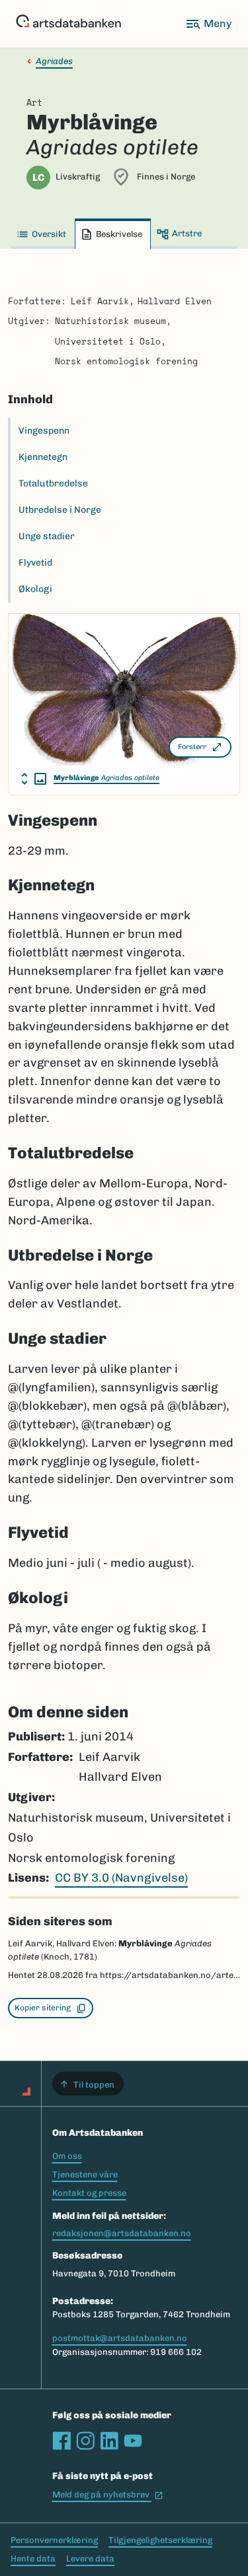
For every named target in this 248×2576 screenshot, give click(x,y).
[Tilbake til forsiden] (68, 24)
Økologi (35, 589)
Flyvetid (35, 563)
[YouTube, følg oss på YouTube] (133, 2441)
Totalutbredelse (53, 483)
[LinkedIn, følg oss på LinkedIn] (109, 2441)
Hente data (33, 2559)
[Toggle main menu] (208, 24)
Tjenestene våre (85, 2174)
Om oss (67, 2156)
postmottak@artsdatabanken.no (120, 2338)
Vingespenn (44, 431)
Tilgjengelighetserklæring (160, 2540)
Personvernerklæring (54, 2540)
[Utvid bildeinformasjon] (34, 779)
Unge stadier (47, 536)
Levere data (90, 2559)
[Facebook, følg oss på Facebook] (62, 2441)
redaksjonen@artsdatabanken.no (122, 2233)
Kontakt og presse (89, 2193)
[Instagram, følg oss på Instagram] (85, 2441)
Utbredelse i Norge (60, 510)
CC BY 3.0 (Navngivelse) (121, 1878)
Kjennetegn (43, 457)
